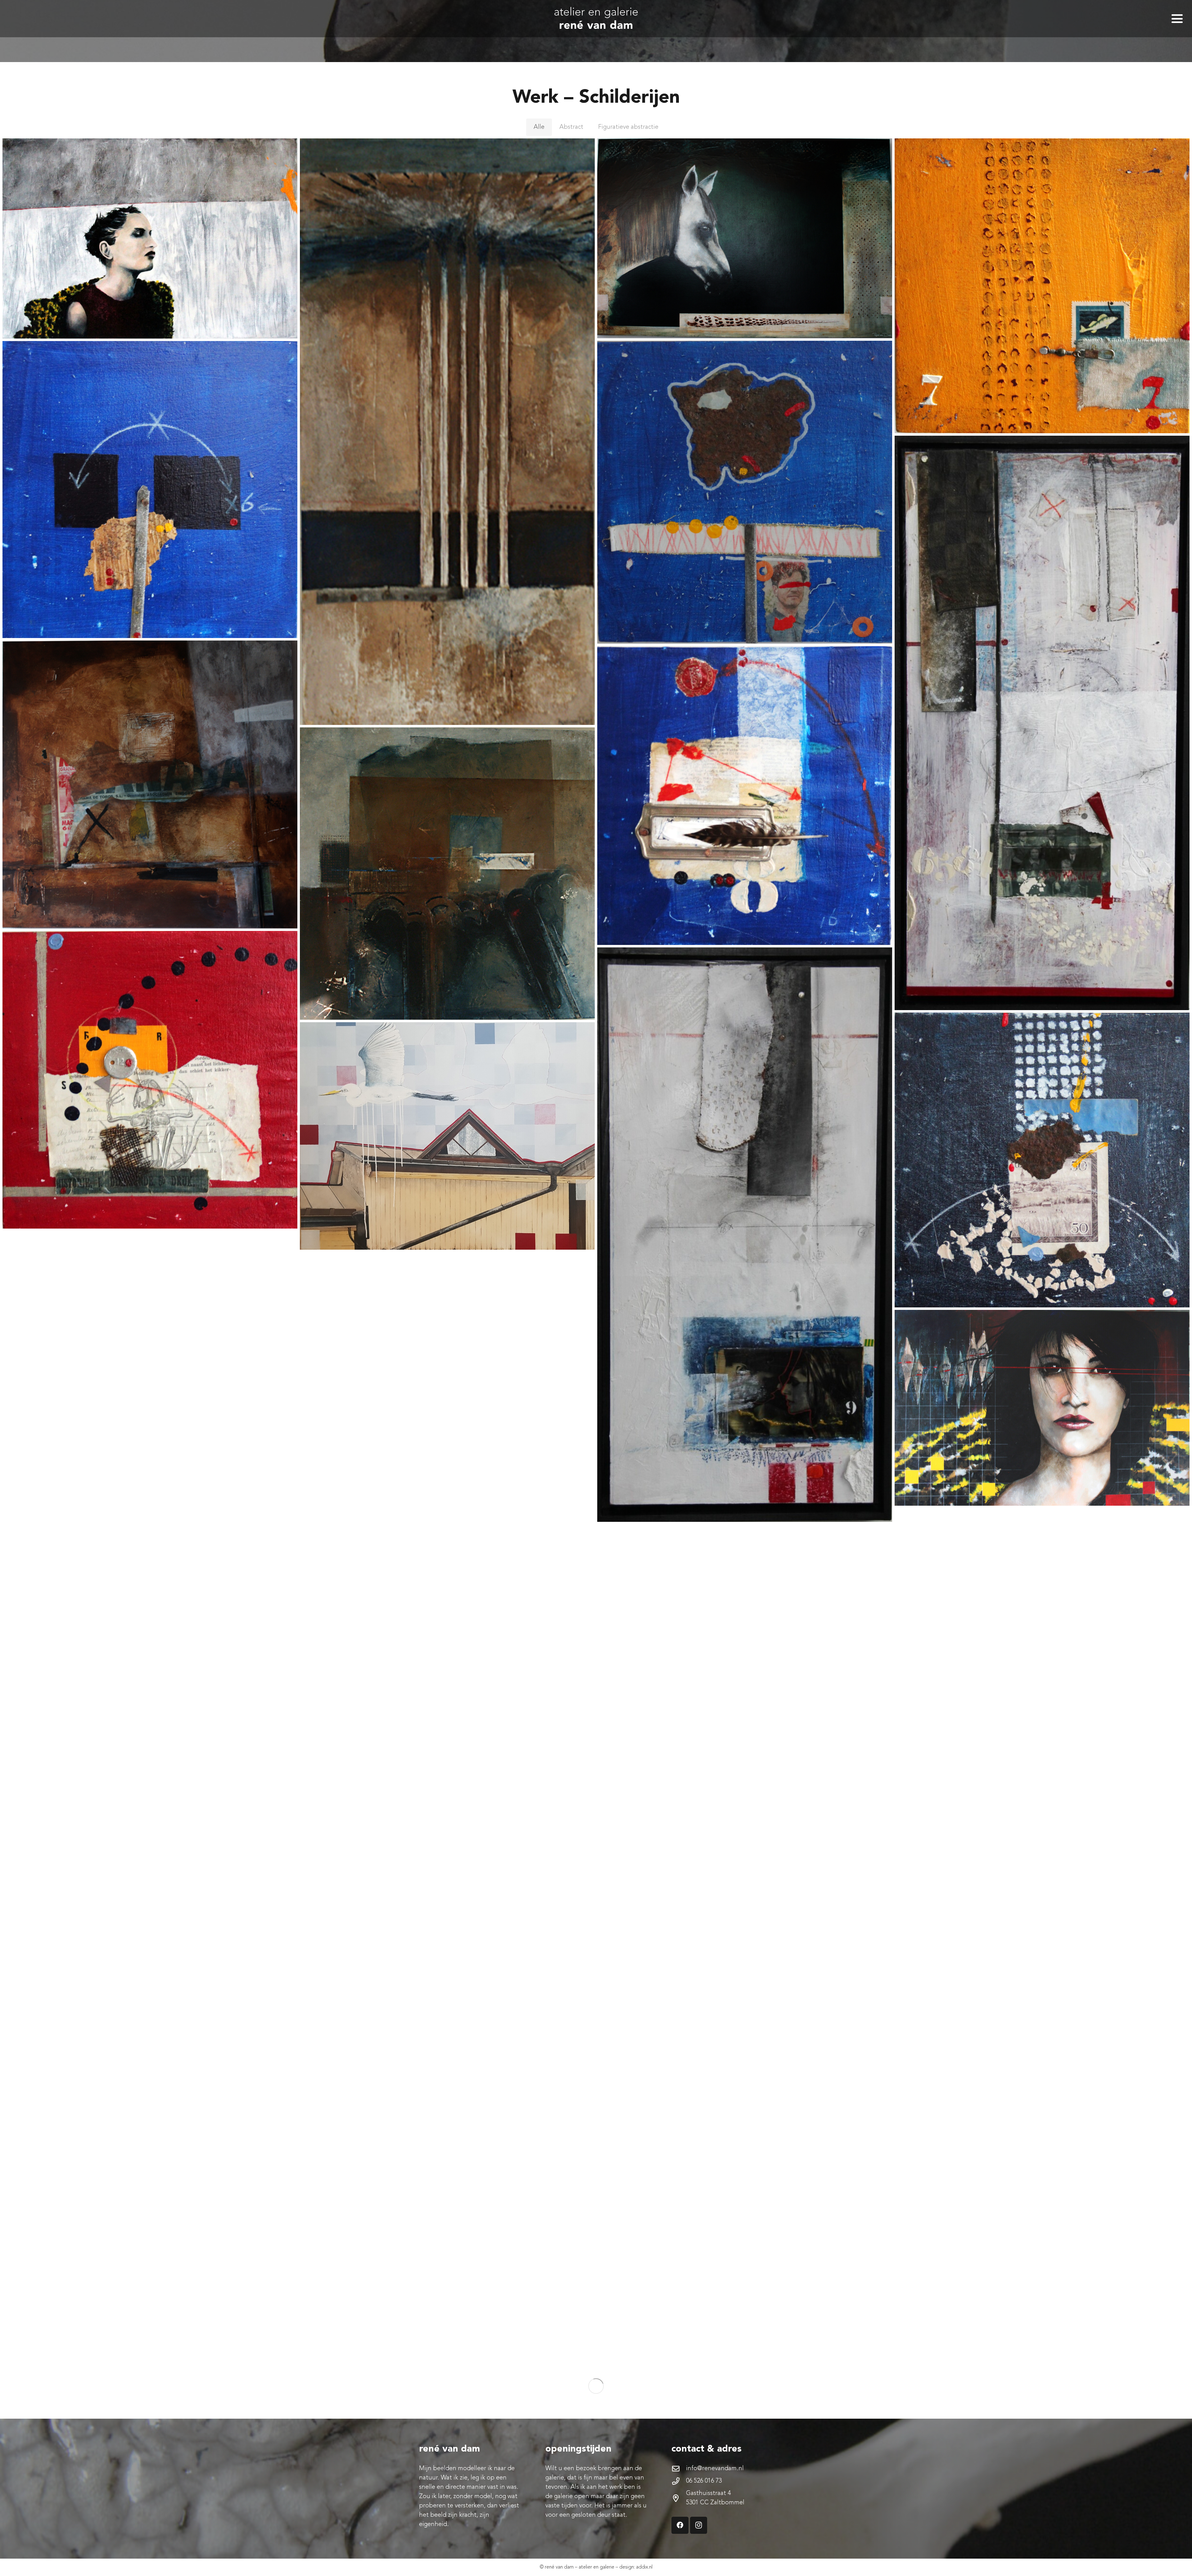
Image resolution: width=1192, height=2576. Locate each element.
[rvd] (596, 19)
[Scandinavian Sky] (447, 1136)
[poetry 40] (447, 1400)
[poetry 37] (447, 2274)
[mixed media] (745, 238)
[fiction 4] (447, 1836)
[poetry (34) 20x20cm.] (745, 492)
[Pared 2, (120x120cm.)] (150, 785)
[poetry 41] (150, 489)
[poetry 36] (745, 1670)
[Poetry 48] (745, 796)
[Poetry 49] (150, 1080)
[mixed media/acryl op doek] (1042, 1945)
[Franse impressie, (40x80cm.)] (447, 432)
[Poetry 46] (1042, 286)
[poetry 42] (150, 2229)
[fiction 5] (1042, 723)
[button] (1177, 19)
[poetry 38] (745, 2268)
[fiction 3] (745, 1235)
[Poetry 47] (1042, 1160)
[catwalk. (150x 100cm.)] (150, 238)
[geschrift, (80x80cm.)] (745, 1967)
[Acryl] (1042, 1408)
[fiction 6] (150, 1507)
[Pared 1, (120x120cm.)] (447, 874)
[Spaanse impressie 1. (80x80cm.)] (1042, 2234)
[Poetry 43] (1042, 1651)
